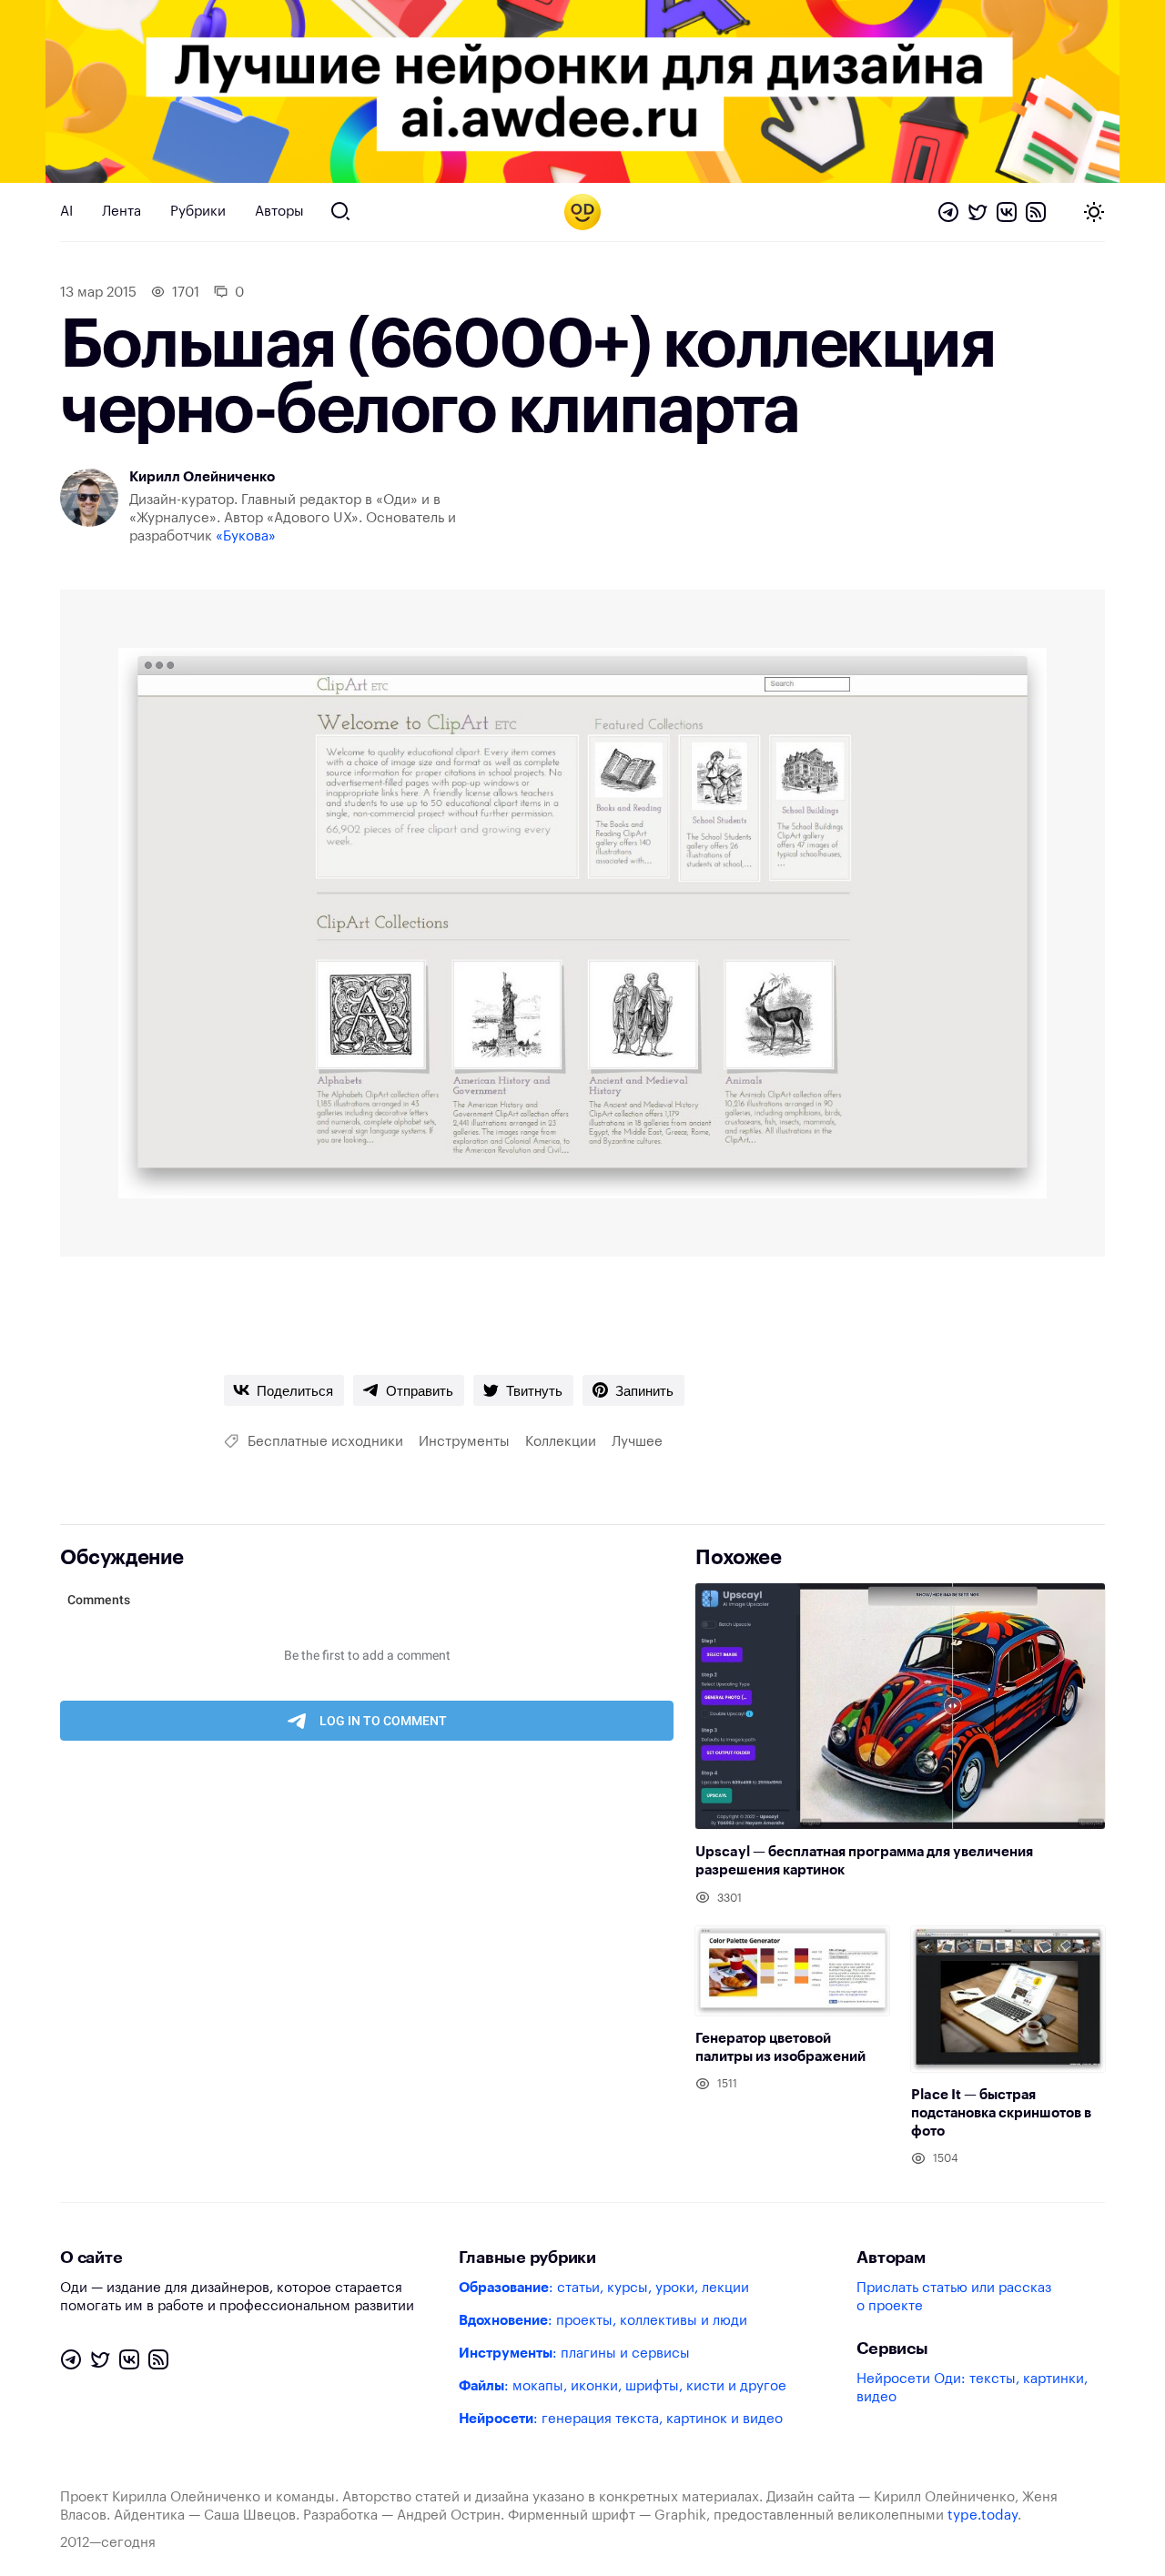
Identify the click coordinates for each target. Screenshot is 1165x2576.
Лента (122, 212)
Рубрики (198, 212)
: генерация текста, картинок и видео (621, 2419)
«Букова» (246, 536)
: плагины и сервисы (574, 2354)
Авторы (279, 212)
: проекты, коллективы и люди (603, 2321)
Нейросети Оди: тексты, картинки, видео (972, 2388)
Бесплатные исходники (325, 1442)
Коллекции (561, 1442)
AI (66, 212)
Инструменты (464, 1442)
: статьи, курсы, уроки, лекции (604, 2288)
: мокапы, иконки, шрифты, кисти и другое (623, 2386)
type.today (983, 2515)
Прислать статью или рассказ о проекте (954, 2297)
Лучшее (637, 1442)
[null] (284, 1390)
